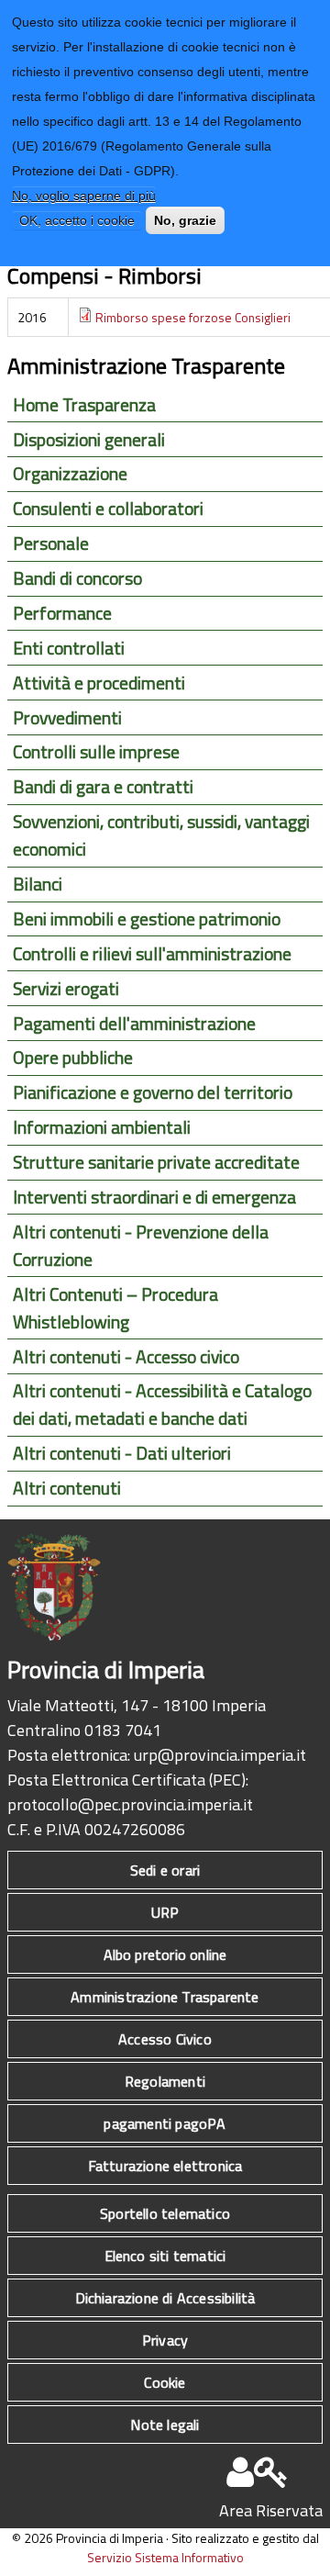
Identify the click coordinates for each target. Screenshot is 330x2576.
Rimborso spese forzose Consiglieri (193, 317)
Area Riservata (271, 2510)
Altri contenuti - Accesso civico (126, 1357)
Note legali (165, 2425)
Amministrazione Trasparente (165, 1997)
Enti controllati (69, 648)
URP (165, 1912)
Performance (62, 613)
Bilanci (38, 884)
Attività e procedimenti (99, 683)
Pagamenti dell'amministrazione (134, 1024)
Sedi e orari (165, 1870)
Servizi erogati (66, 989)
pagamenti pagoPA (165, 2123)
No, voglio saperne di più (84, 196)
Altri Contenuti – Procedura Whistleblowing (115, 1308)
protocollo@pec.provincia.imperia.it (130, 1804)
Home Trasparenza (84, 405)
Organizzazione (70, 474)
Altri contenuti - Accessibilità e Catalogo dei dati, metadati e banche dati (162, 1405)
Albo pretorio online (165, 1954)
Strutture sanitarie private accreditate (156, 1162)
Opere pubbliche (73, 1058)
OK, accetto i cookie (77, 220)
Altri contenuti (67, 1488)
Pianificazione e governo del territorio (153, 1092)
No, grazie (185, 220)
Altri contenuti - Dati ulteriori (122, 1453)
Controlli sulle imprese (96, 752)
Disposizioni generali (89, 440)
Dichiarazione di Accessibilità (165, 2298)
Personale (51, 543)
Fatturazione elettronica (165, 2166)
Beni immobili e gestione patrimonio (147, 919)
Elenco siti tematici (165, 2256)
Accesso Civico (165, 2039)
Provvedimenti (67, 718)
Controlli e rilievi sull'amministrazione (152, 954)
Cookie (165, 2382)
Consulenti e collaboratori (108, 509)
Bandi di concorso (77, 578)
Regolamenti (165, 2081)
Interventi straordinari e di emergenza (154, 1197)
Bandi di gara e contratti (103, 787)
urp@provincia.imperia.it (220, 1755)
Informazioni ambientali (102, 1127)
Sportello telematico (165, 2213)
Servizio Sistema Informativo (165, 2557)
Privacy (165, 2340)
